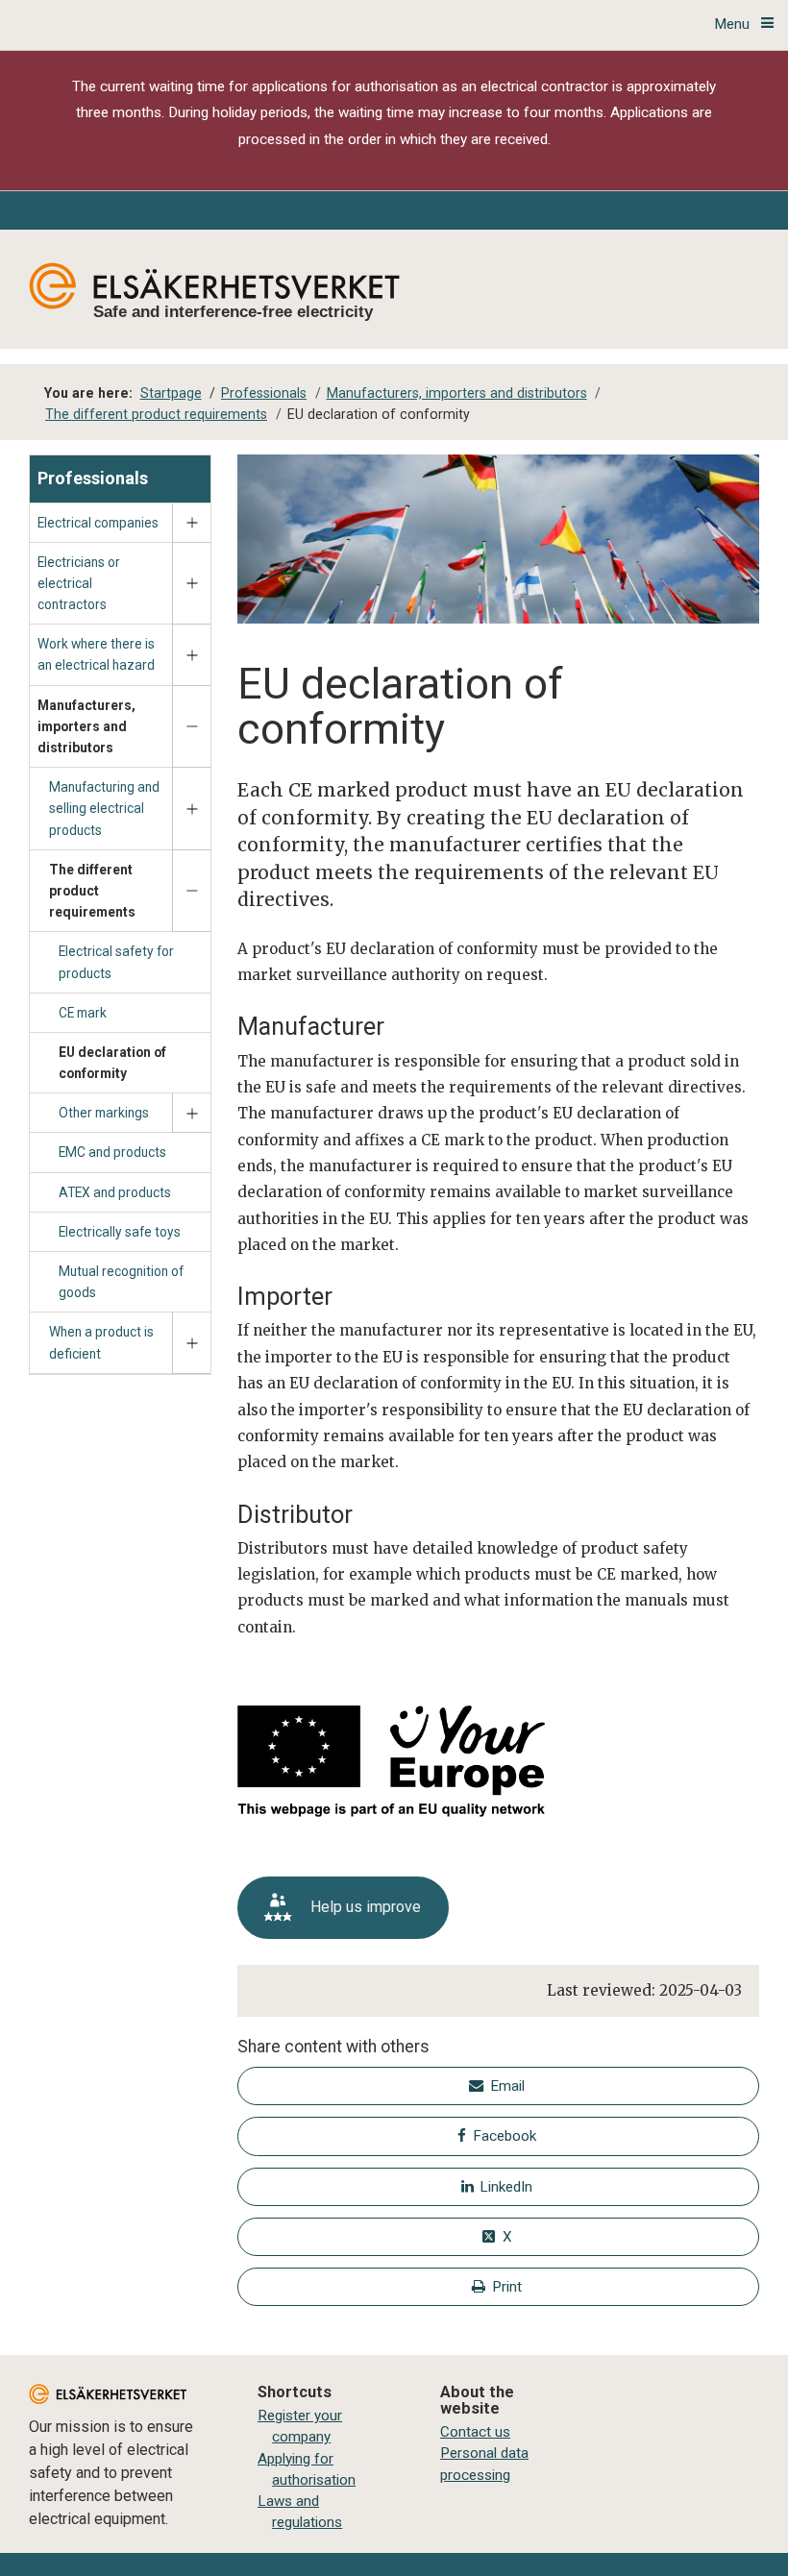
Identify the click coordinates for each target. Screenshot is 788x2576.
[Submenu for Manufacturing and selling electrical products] (191, 809)
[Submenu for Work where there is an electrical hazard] (191, 655)
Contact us (475, 2432)
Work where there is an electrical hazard (96, 654)
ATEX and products (115, 1192)
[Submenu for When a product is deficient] (191, 1343)
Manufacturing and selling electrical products (104, 808)
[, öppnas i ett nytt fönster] (368, 1764)
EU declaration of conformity (112, 1063)
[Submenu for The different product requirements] (191, 892)
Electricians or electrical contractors (79, 583)
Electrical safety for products (116, 962)
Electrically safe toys (120, 1232)
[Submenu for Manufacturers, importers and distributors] (191, 727)
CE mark (83, 1013)
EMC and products (112, 1152)
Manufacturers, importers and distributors (86, 726)
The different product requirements (92, 891)
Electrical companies (98, 523)
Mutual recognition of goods (121, 1282)
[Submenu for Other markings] (191, 1113)
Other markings (104, 1113)
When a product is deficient (101, 1342)
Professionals (93, 478)
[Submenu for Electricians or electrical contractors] (191, 584)
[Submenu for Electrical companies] (191, 523)
